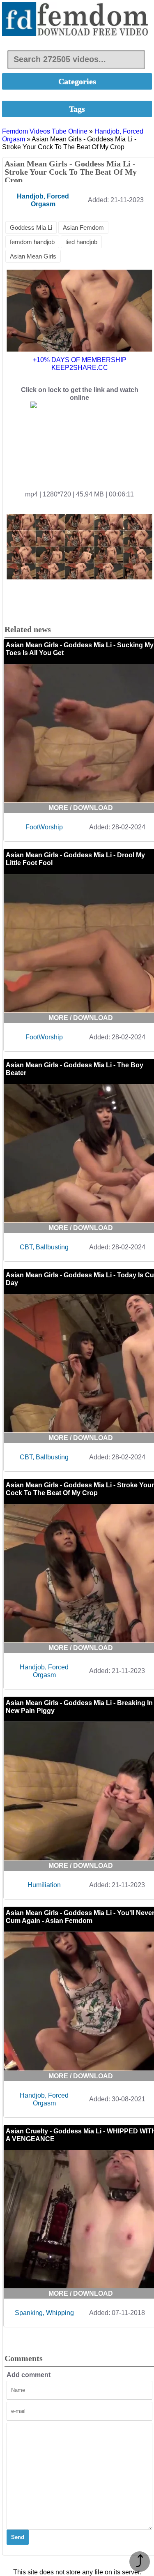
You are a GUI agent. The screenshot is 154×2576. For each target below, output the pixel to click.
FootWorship (44, 827)
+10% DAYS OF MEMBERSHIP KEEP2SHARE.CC (80, 364)
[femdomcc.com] (77, 20)
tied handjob (81, 242)
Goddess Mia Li (31, 227)
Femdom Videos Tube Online (45, 131)
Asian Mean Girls (33, 256)
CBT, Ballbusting (44, 1247)
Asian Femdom (83, 227)
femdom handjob (32, 242)
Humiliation (44, 1885)
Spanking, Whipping (44, 2313)
